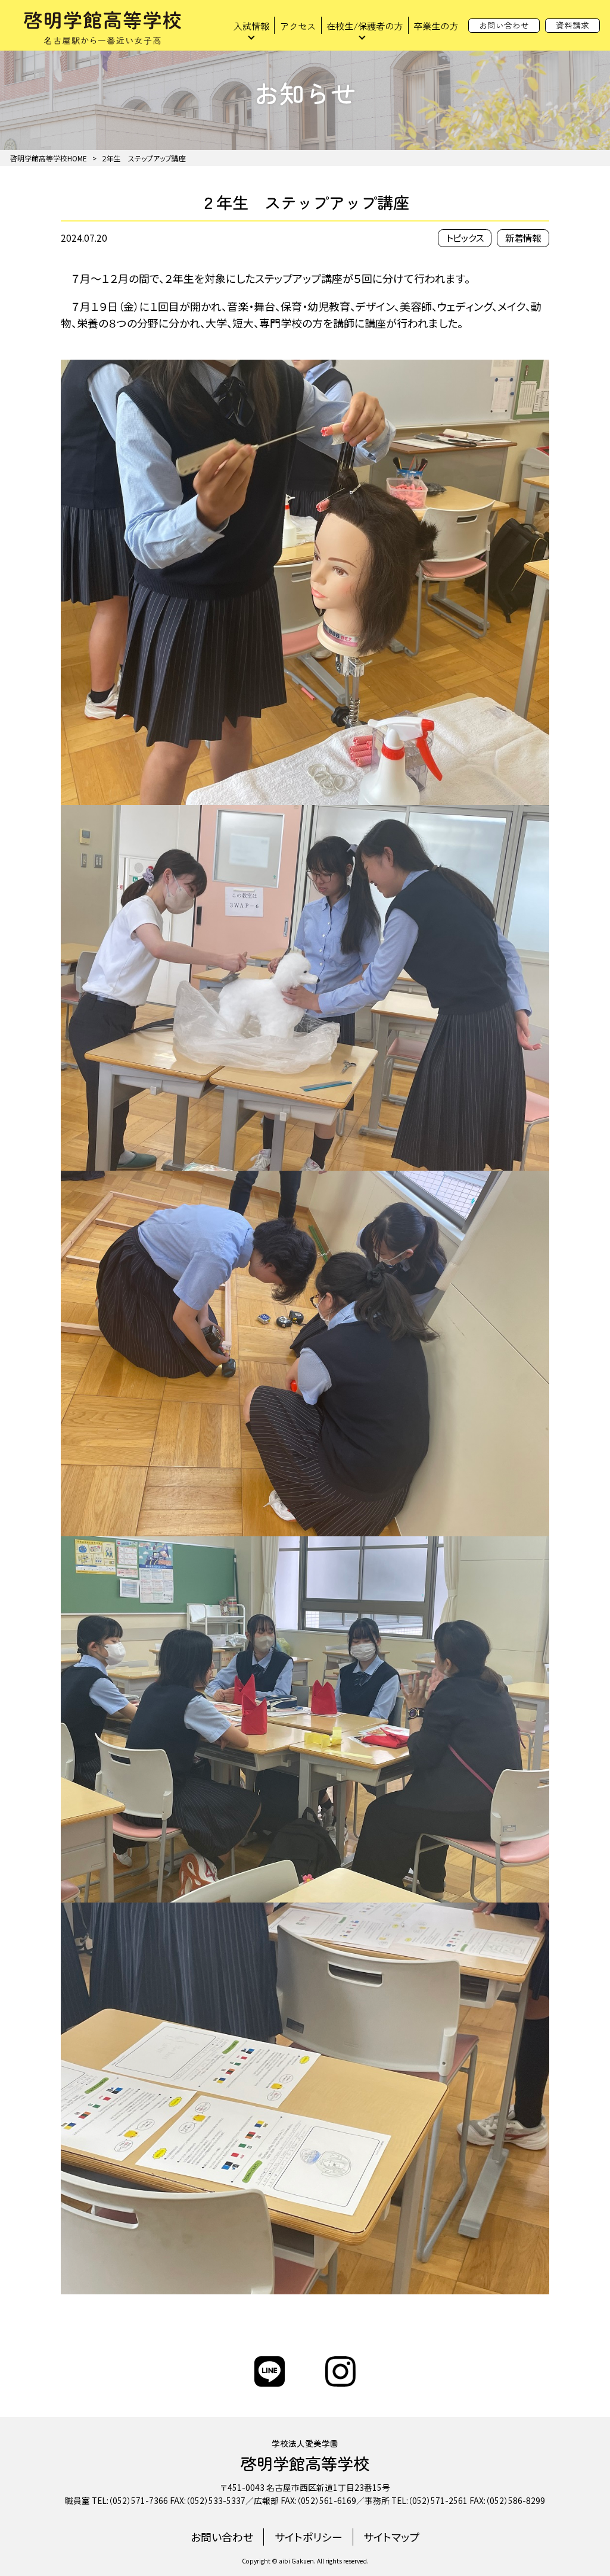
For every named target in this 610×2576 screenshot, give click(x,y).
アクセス (298, 26)
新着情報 (523, 238)
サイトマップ (391, 2537)
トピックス (465, 238)
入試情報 (251, 26)
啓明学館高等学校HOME (49, 158)
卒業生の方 (436, 26)
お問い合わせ (504, 25)
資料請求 (572, 25)
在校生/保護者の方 (365, 26)
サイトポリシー (309, 2537)
